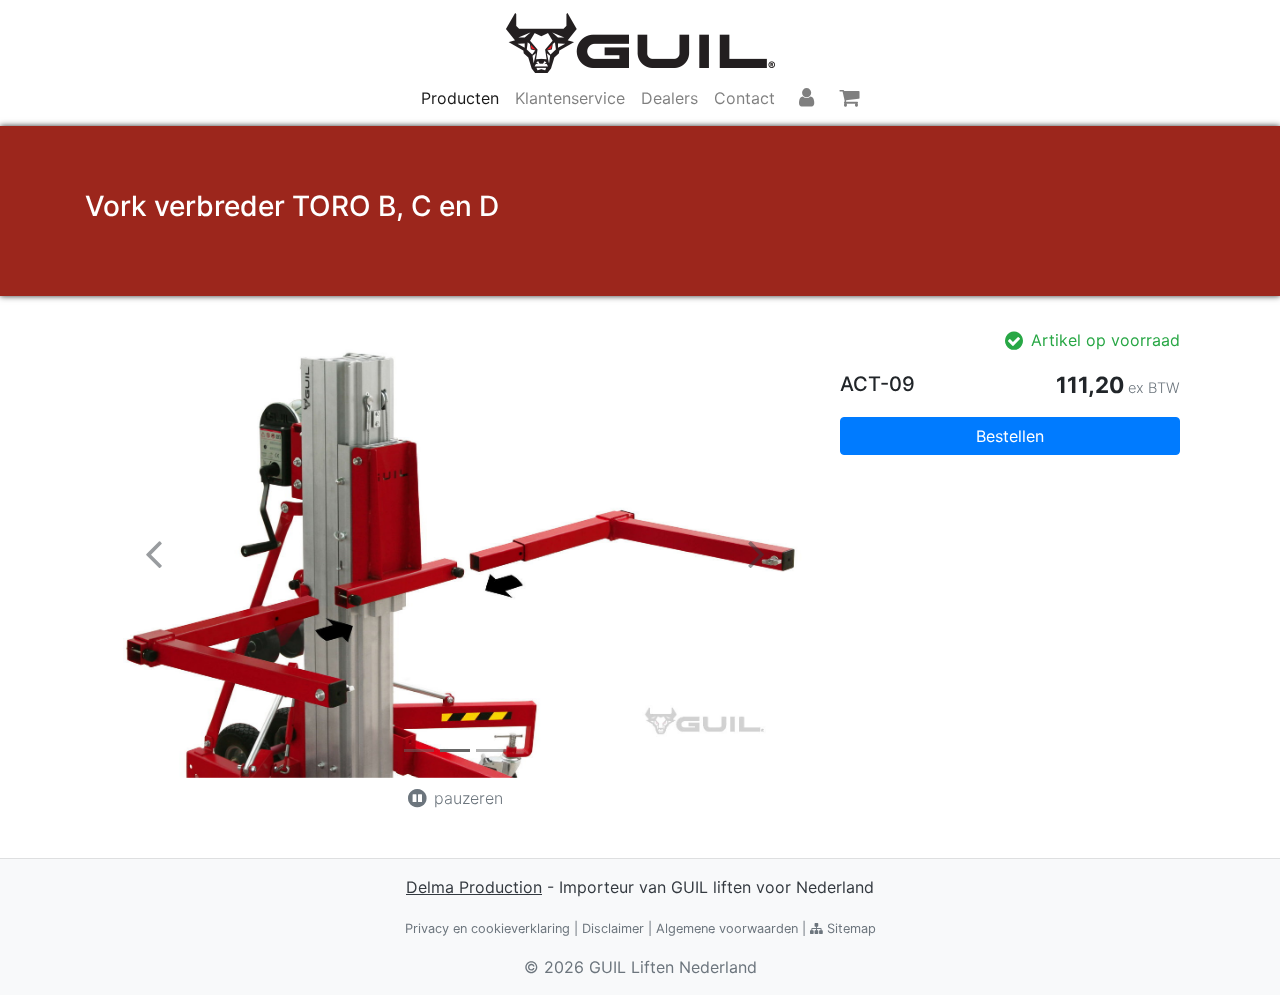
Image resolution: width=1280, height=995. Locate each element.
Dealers (669, 98)
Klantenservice (570, 98)
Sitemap (849, 928)
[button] (153, 553)
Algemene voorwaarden (727, 928)
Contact (744, 98)
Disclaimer (613, 928)
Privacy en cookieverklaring (487, 928)
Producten (460, 98)
